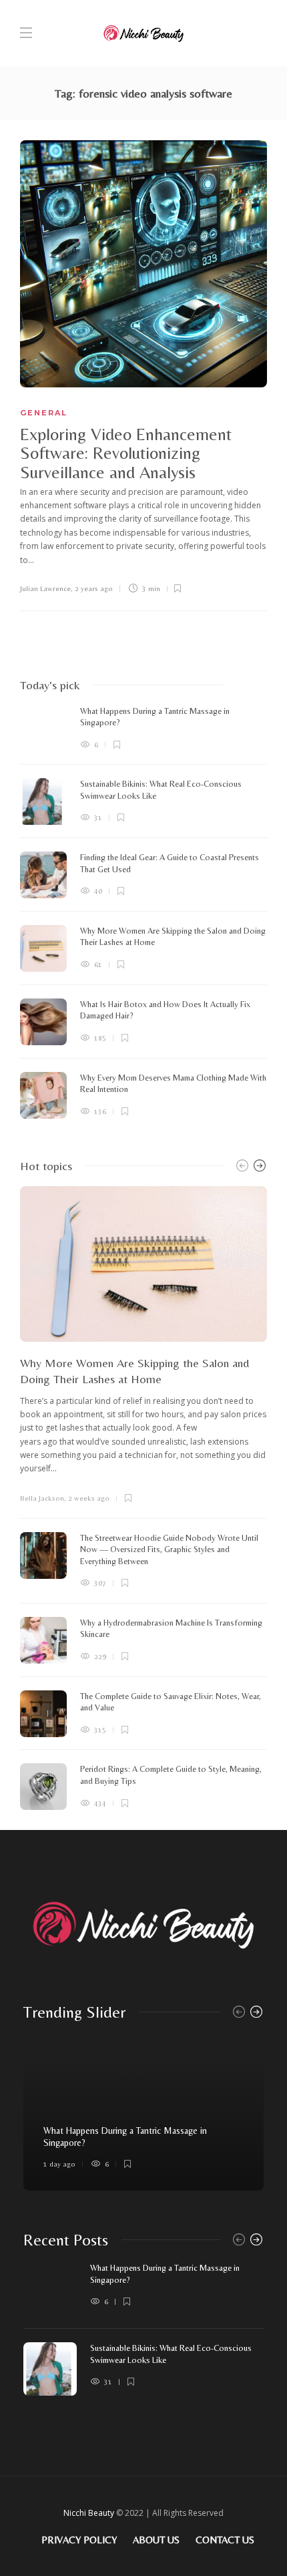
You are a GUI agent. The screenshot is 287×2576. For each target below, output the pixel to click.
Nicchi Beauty (89, 2513)
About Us (156, 2540)
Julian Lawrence (45, 588)
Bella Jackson (42, 1498)
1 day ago (59, 2164)
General (44, 413)
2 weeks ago (89, 1498)
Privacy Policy (79, 2540)
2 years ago (94, 588)
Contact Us (225, 2540)
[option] (143, 912)
